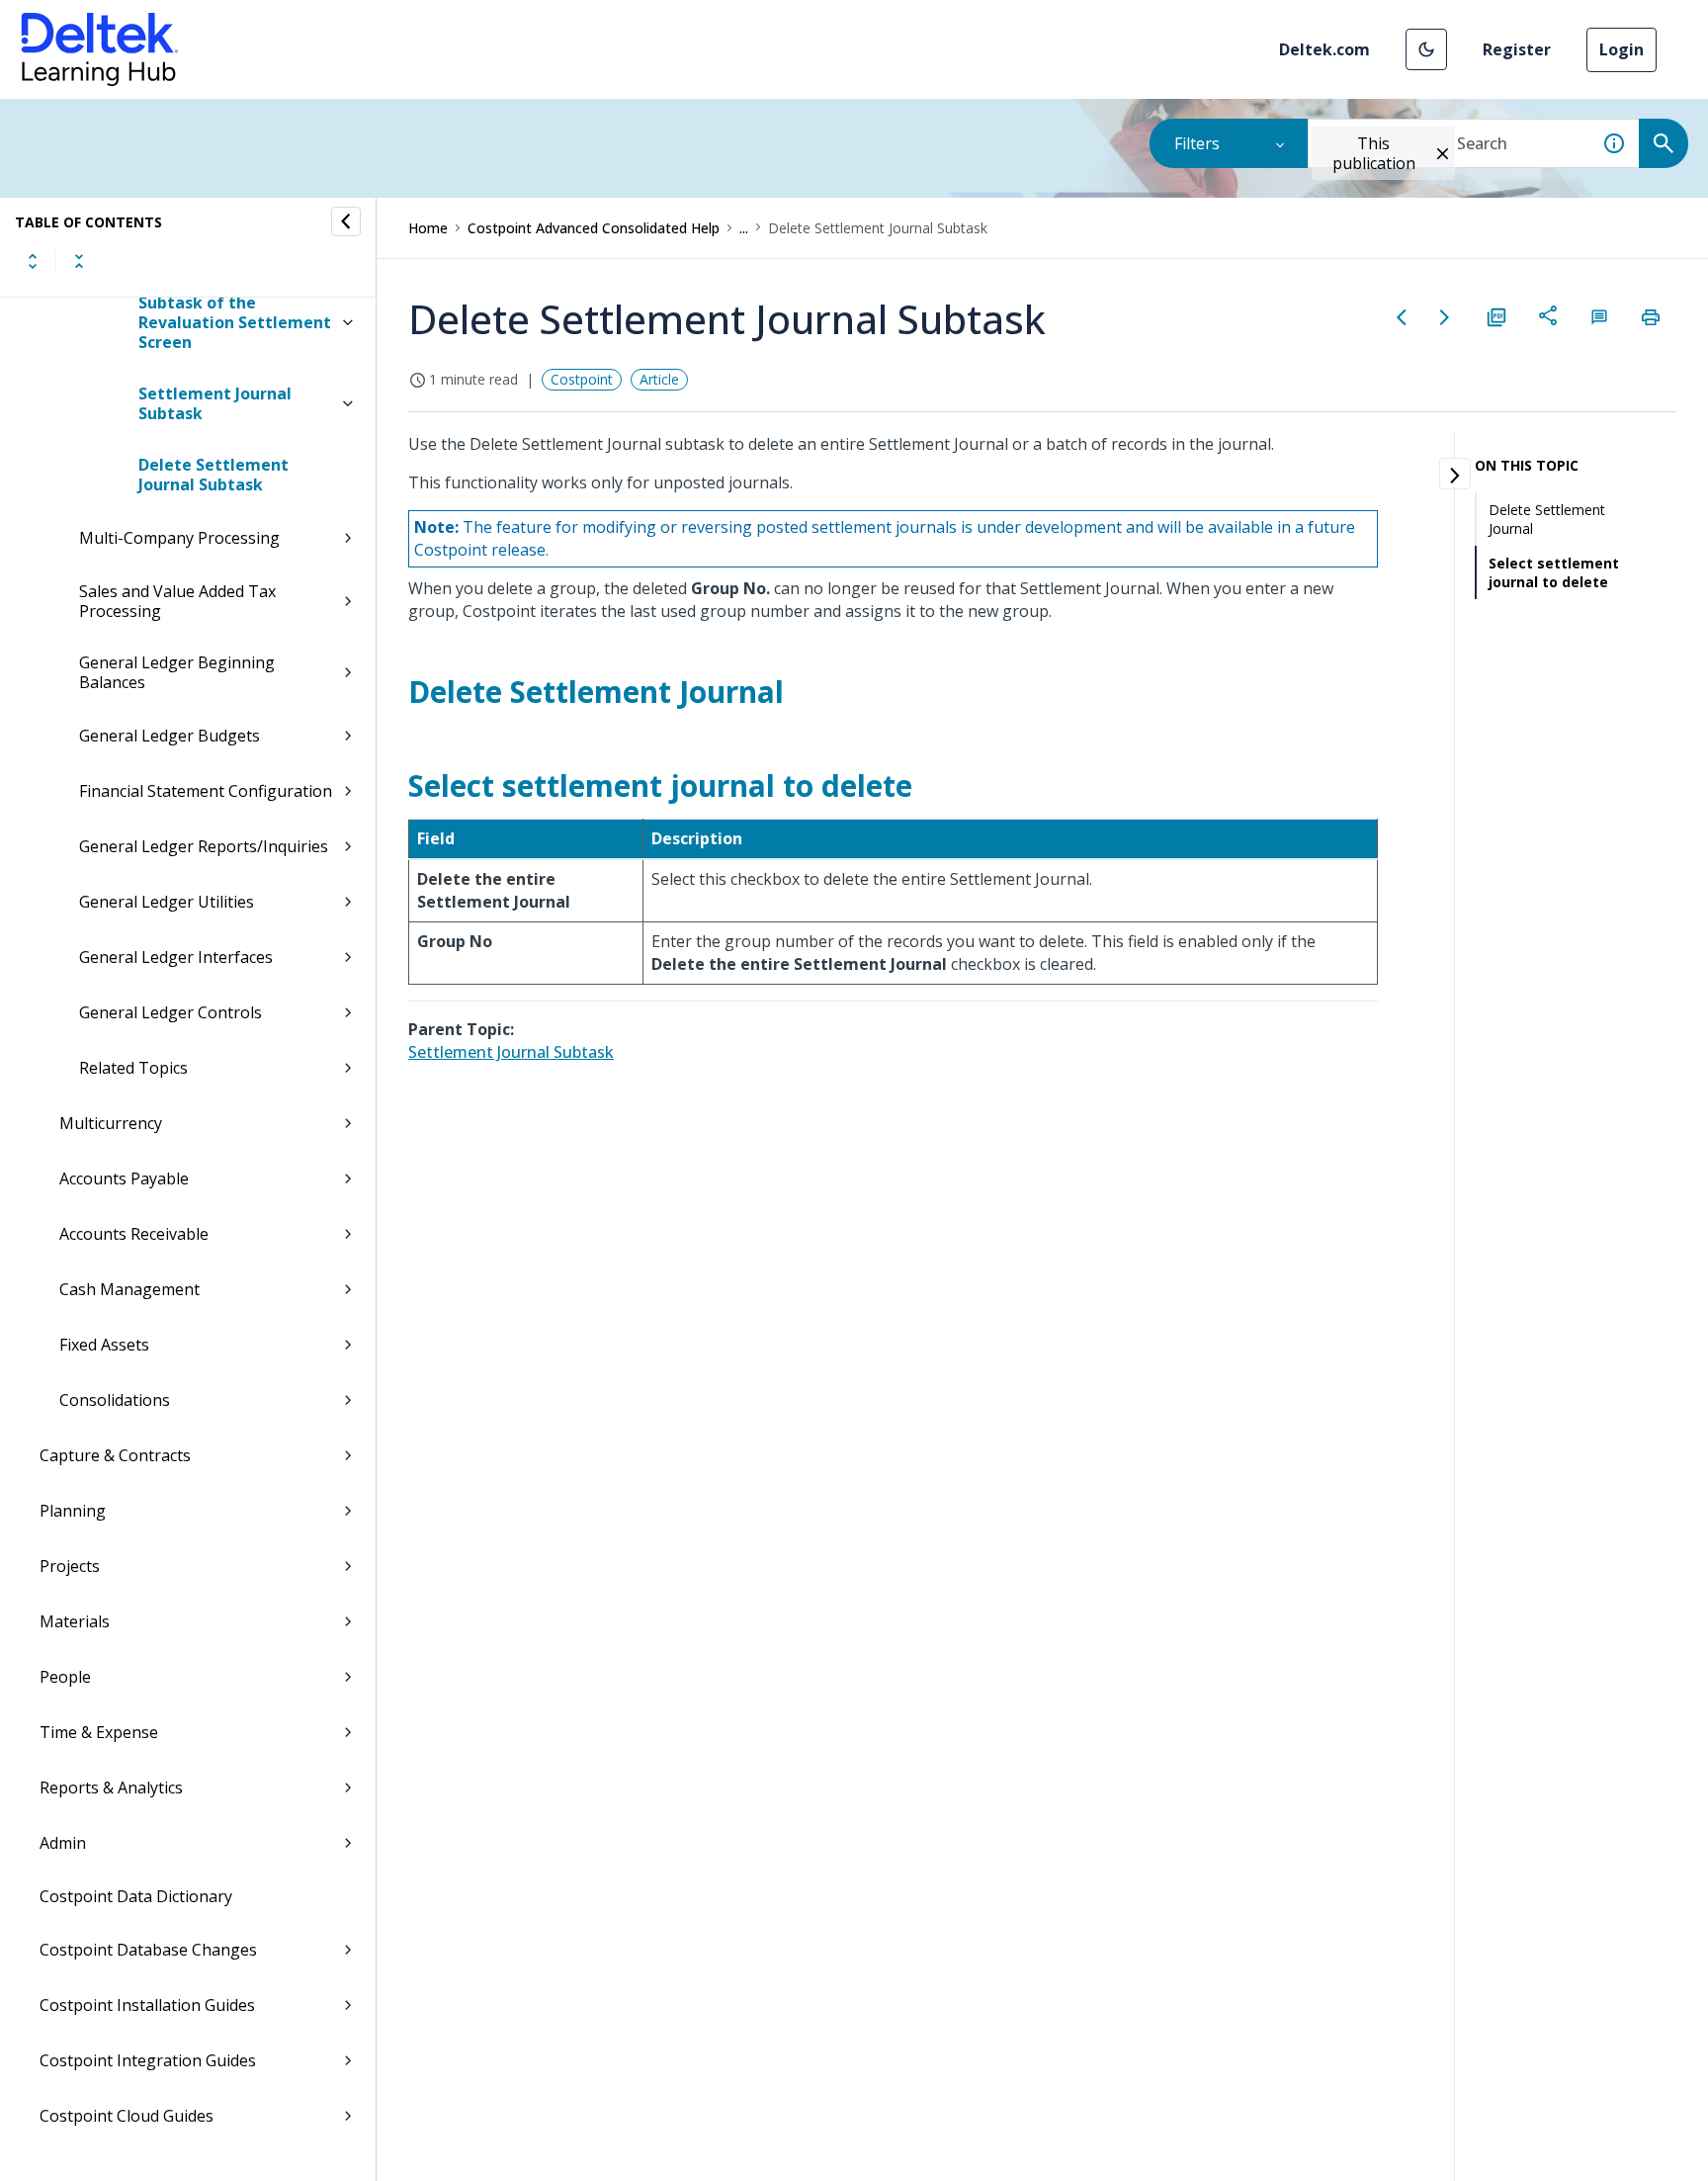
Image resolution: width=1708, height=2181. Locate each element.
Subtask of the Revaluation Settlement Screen (235, 322)
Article (659, 379)
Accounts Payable (124, 1178)
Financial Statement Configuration (206, 791)
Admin (63, 1843)
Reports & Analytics (111, 1788)
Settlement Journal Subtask (215, 403)
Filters (1197, 143)
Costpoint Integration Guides (148, 2060)
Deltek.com (1324, 49)
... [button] (744, 228)
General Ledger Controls (171, 1012)
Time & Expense (99, 1732)
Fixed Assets (104, 1345)
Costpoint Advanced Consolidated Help (594, 228)
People (65, 1677)
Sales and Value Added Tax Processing (177, 601)
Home (428, 228)
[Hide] (346, 221)
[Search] (1664, 143)
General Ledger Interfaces (176, 957)
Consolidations (115, 1400)
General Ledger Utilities (167, 902)
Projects (70, 1566)
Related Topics (133, 1068)
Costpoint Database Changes (148, 1950)
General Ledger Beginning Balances (177, 672)
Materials (75, 1621)
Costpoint (582, 379)
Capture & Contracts (115, 1455)
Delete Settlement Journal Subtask (213, 475)
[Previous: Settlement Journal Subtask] (1402, 317)
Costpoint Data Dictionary (136, 1896)
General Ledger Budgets (170, 736)
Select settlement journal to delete (1554, 572)
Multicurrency (111, 1123)
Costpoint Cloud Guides (127, 2116)
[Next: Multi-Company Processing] (1445, 317)
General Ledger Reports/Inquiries (204, 846)
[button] (1426, 49)
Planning (73, 1511)
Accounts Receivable (134, 1234)
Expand (33, 261)
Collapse (79, 261)
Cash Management (129, 1289)
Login (1622, 49)
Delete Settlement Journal (1547, 519)
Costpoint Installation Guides (147, 2005)
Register (1517, 49)
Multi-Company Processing (179, 538)
